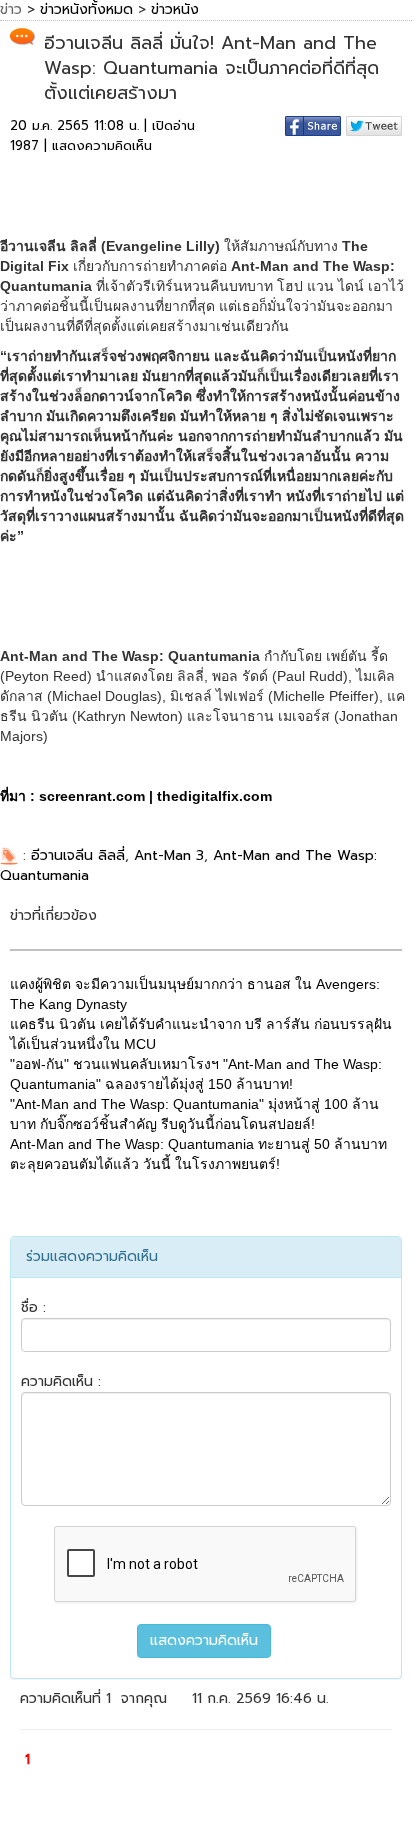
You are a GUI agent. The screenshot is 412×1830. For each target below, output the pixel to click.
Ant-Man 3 (169, 855)
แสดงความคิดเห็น (102, 145)
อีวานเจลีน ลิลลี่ (78, 855)
